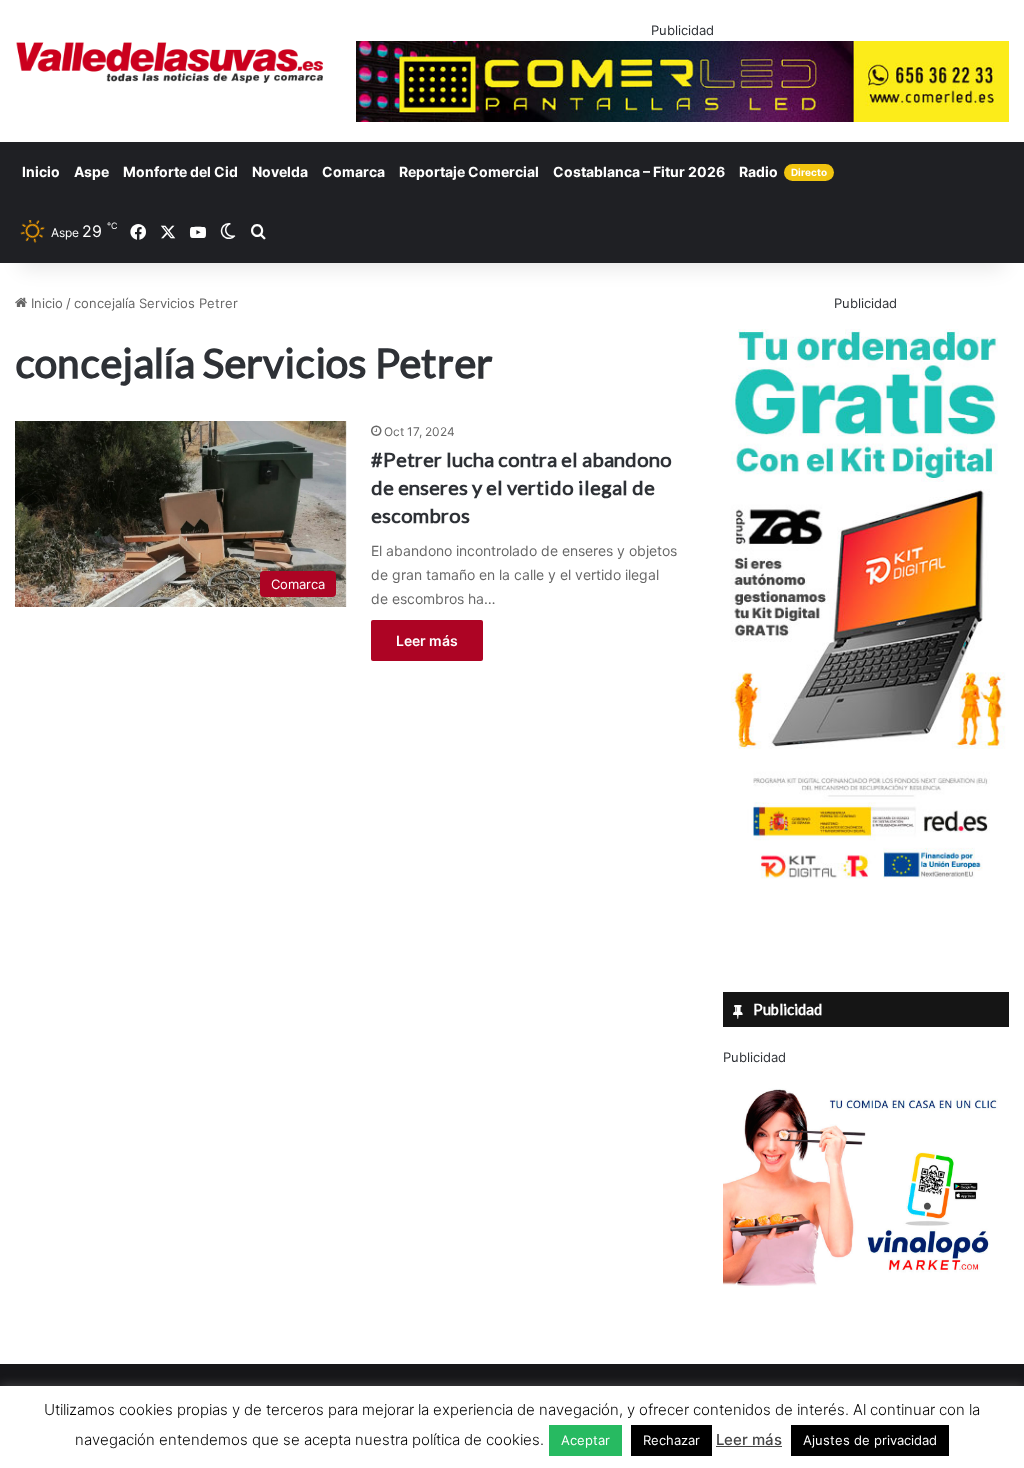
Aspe (91, 171)
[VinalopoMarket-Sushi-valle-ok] (866, 1302)
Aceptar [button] (585, 1440)
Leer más (427, 640)
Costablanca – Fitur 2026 (639, 171)
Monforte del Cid (180, 171)
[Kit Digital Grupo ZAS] (866, 881)
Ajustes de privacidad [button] (870, 1440)
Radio (783, 171)
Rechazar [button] (671, 1440)
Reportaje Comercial (469, 171)
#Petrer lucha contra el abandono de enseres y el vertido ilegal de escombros (521, 487)
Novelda (280, 171)
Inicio (41, 171)
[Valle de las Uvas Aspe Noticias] (170, 62)
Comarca (353, 171)
